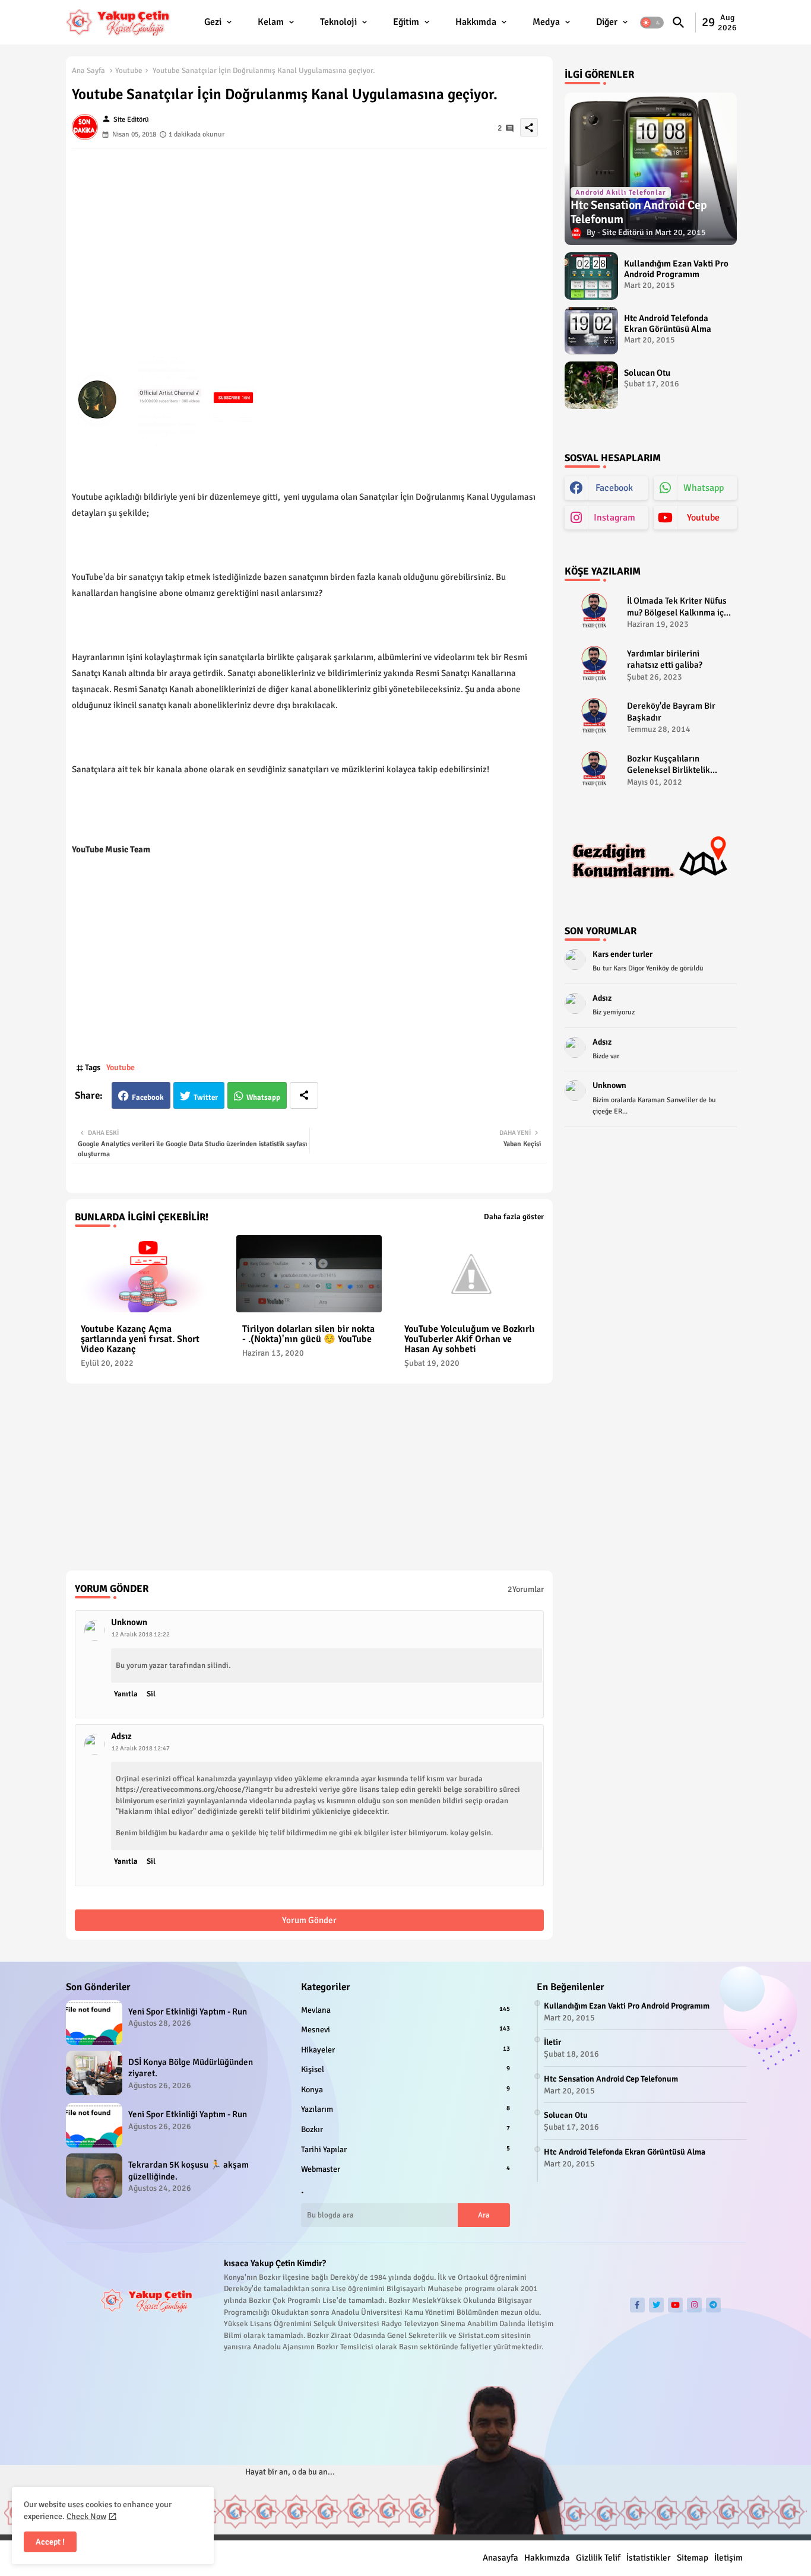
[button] (652, 23)
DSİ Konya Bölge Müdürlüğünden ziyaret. (191, 2068)
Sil (151, 1694)
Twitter (206, 1097)
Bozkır (405, 2129)
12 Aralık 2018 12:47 (141, 1748)
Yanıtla (126, 1694)
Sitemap (693, 2558)
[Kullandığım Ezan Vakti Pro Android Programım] (591, 276)
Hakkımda (476, 22)
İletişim (728, 2558)
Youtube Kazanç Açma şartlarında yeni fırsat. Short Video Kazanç (140, 1339)
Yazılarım (405, 2109)
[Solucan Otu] (591, 385)
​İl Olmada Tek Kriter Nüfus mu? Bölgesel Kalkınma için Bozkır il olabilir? (679, 607)
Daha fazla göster (514, 1217)
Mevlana (405, 2010)
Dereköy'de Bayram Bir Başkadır (671, 712)
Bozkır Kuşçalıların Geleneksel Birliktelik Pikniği (669, 765)
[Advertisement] (309, 231)
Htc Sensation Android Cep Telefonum (611, 2079)
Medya (546, 22)
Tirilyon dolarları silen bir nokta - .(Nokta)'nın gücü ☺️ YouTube (308, 1334)
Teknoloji (338, 22)
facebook (614, 488)
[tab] (219, 22)
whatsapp (704, 488)
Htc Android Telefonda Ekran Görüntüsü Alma (668, 323)
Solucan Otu (647, 373)
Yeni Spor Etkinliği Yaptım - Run (188, 2012)
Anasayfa (500, 2558)
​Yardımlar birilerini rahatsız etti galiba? (665, 659)
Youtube (129, 71)
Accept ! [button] (50, 2542)
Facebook (148, 1097)
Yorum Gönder (309, 1920)
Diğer (607, 22)
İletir (552, 2042)
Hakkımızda (547, 2558)
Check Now (86, 2516)
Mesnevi (405, 2030)
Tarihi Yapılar (405, 2150)
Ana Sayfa (88, 71)
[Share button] (304, 1095)
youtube (703, 518)
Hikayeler (405, 2050)
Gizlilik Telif (598, 2558)
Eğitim (406, 22)
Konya (405, 2090)
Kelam (271, 22)
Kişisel (405, 2069)
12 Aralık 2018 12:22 (141, 1634)
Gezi (213, 22)
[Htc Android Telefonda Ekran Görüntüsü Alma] (591, 331)
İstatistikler (649, 2558)
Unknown (129, 1622)
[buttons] (637, 2305)
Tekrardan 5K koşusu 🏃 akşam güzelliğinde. (189, 2171)
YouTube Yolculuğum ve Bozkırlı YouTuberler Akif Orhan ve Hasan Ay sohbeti (470, 1339)
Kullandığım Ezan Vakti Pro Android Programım (676, 269)
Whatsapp (263, 1097)
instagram (614, 518)
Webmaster (405, 2169)
